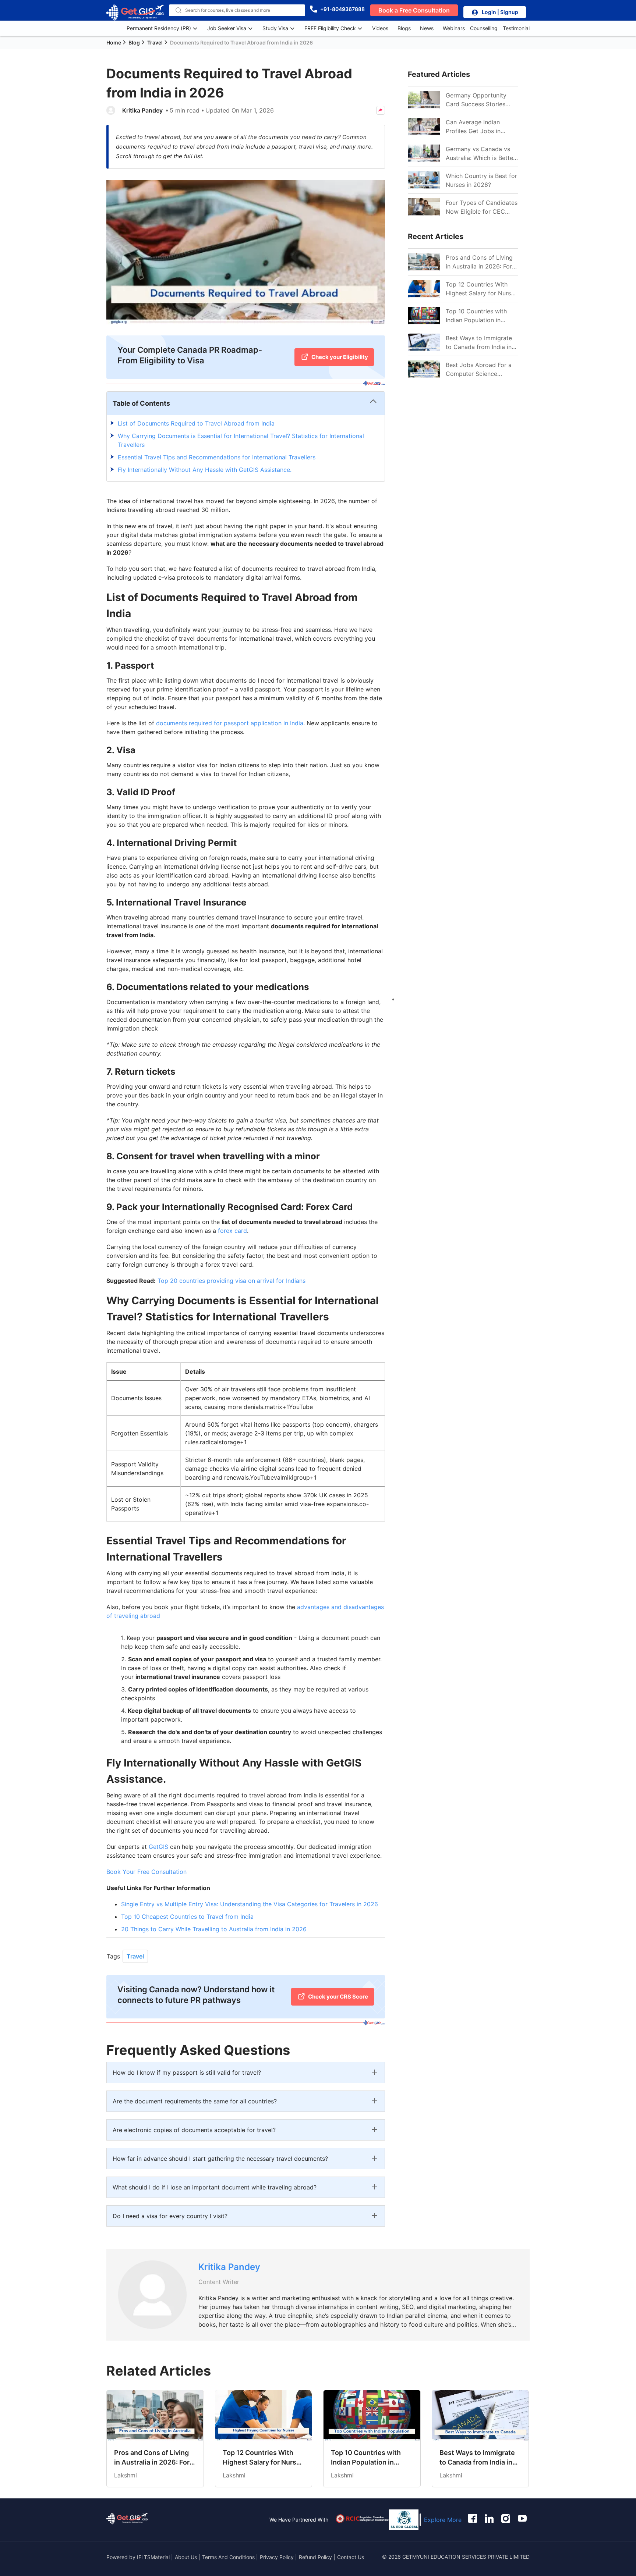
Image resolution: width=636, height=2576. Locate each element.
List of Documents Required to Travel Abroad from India (196, 423)
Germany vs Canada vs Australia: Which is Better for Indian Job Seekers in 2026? (480, 154)
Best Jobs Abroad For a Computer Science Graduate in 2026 (479, 370)
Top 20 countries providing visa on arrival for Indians (232, 1281)
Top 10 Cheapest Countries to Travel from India (187, 1917)
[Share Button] (381, 110)
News (427, 28)
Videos (380, 28)
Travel (135, 1956)
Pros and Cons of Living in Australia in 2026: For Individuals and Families (479, 262)
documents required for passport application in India (230, 723)
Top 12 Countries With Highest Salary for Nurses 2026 (481, 289)
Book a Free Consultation (414, 10)
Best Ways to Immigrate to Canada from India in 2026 (479, 343)
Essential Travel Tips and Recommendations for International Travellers (217, 457)
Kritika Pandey (142, 110)
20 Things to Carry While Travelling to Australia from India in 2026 (214, 1929)
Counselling (484, 28)
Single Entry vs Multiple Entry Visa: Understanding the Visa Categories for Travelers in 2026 (250, 1904)
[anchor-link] (127, 2520)
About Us (187, 2557)
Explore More (443, 2520)
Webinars (454, 28)
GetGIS (158, 1847)
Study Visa (275, 28)
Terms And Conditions (229, 2557)
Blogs (404, 28)
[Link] (424, 262)
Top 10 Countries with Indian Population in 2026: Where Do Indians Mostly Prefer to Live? (479, 316)
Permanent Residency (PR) (159, 28)
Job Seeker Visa (227, 28)
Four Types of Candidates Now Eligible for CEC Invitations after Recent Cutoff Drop (482, 207)
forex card (232, 1231)
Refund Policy (315, 2557)
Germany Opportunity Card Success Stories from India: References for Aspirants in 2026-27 (480, 100)
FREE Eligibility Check (330, 28)
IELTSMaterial (153, 2557)
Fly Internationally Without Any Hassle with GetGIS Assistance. (206, 470)
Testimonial (516, 28)
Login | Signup (500, 12)
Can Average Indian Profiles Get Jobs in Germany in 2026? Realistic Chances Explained (473, 127)
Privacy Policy (277, 2557)
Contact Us (351, 2557)
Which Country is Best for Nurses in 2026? (481, 180)
